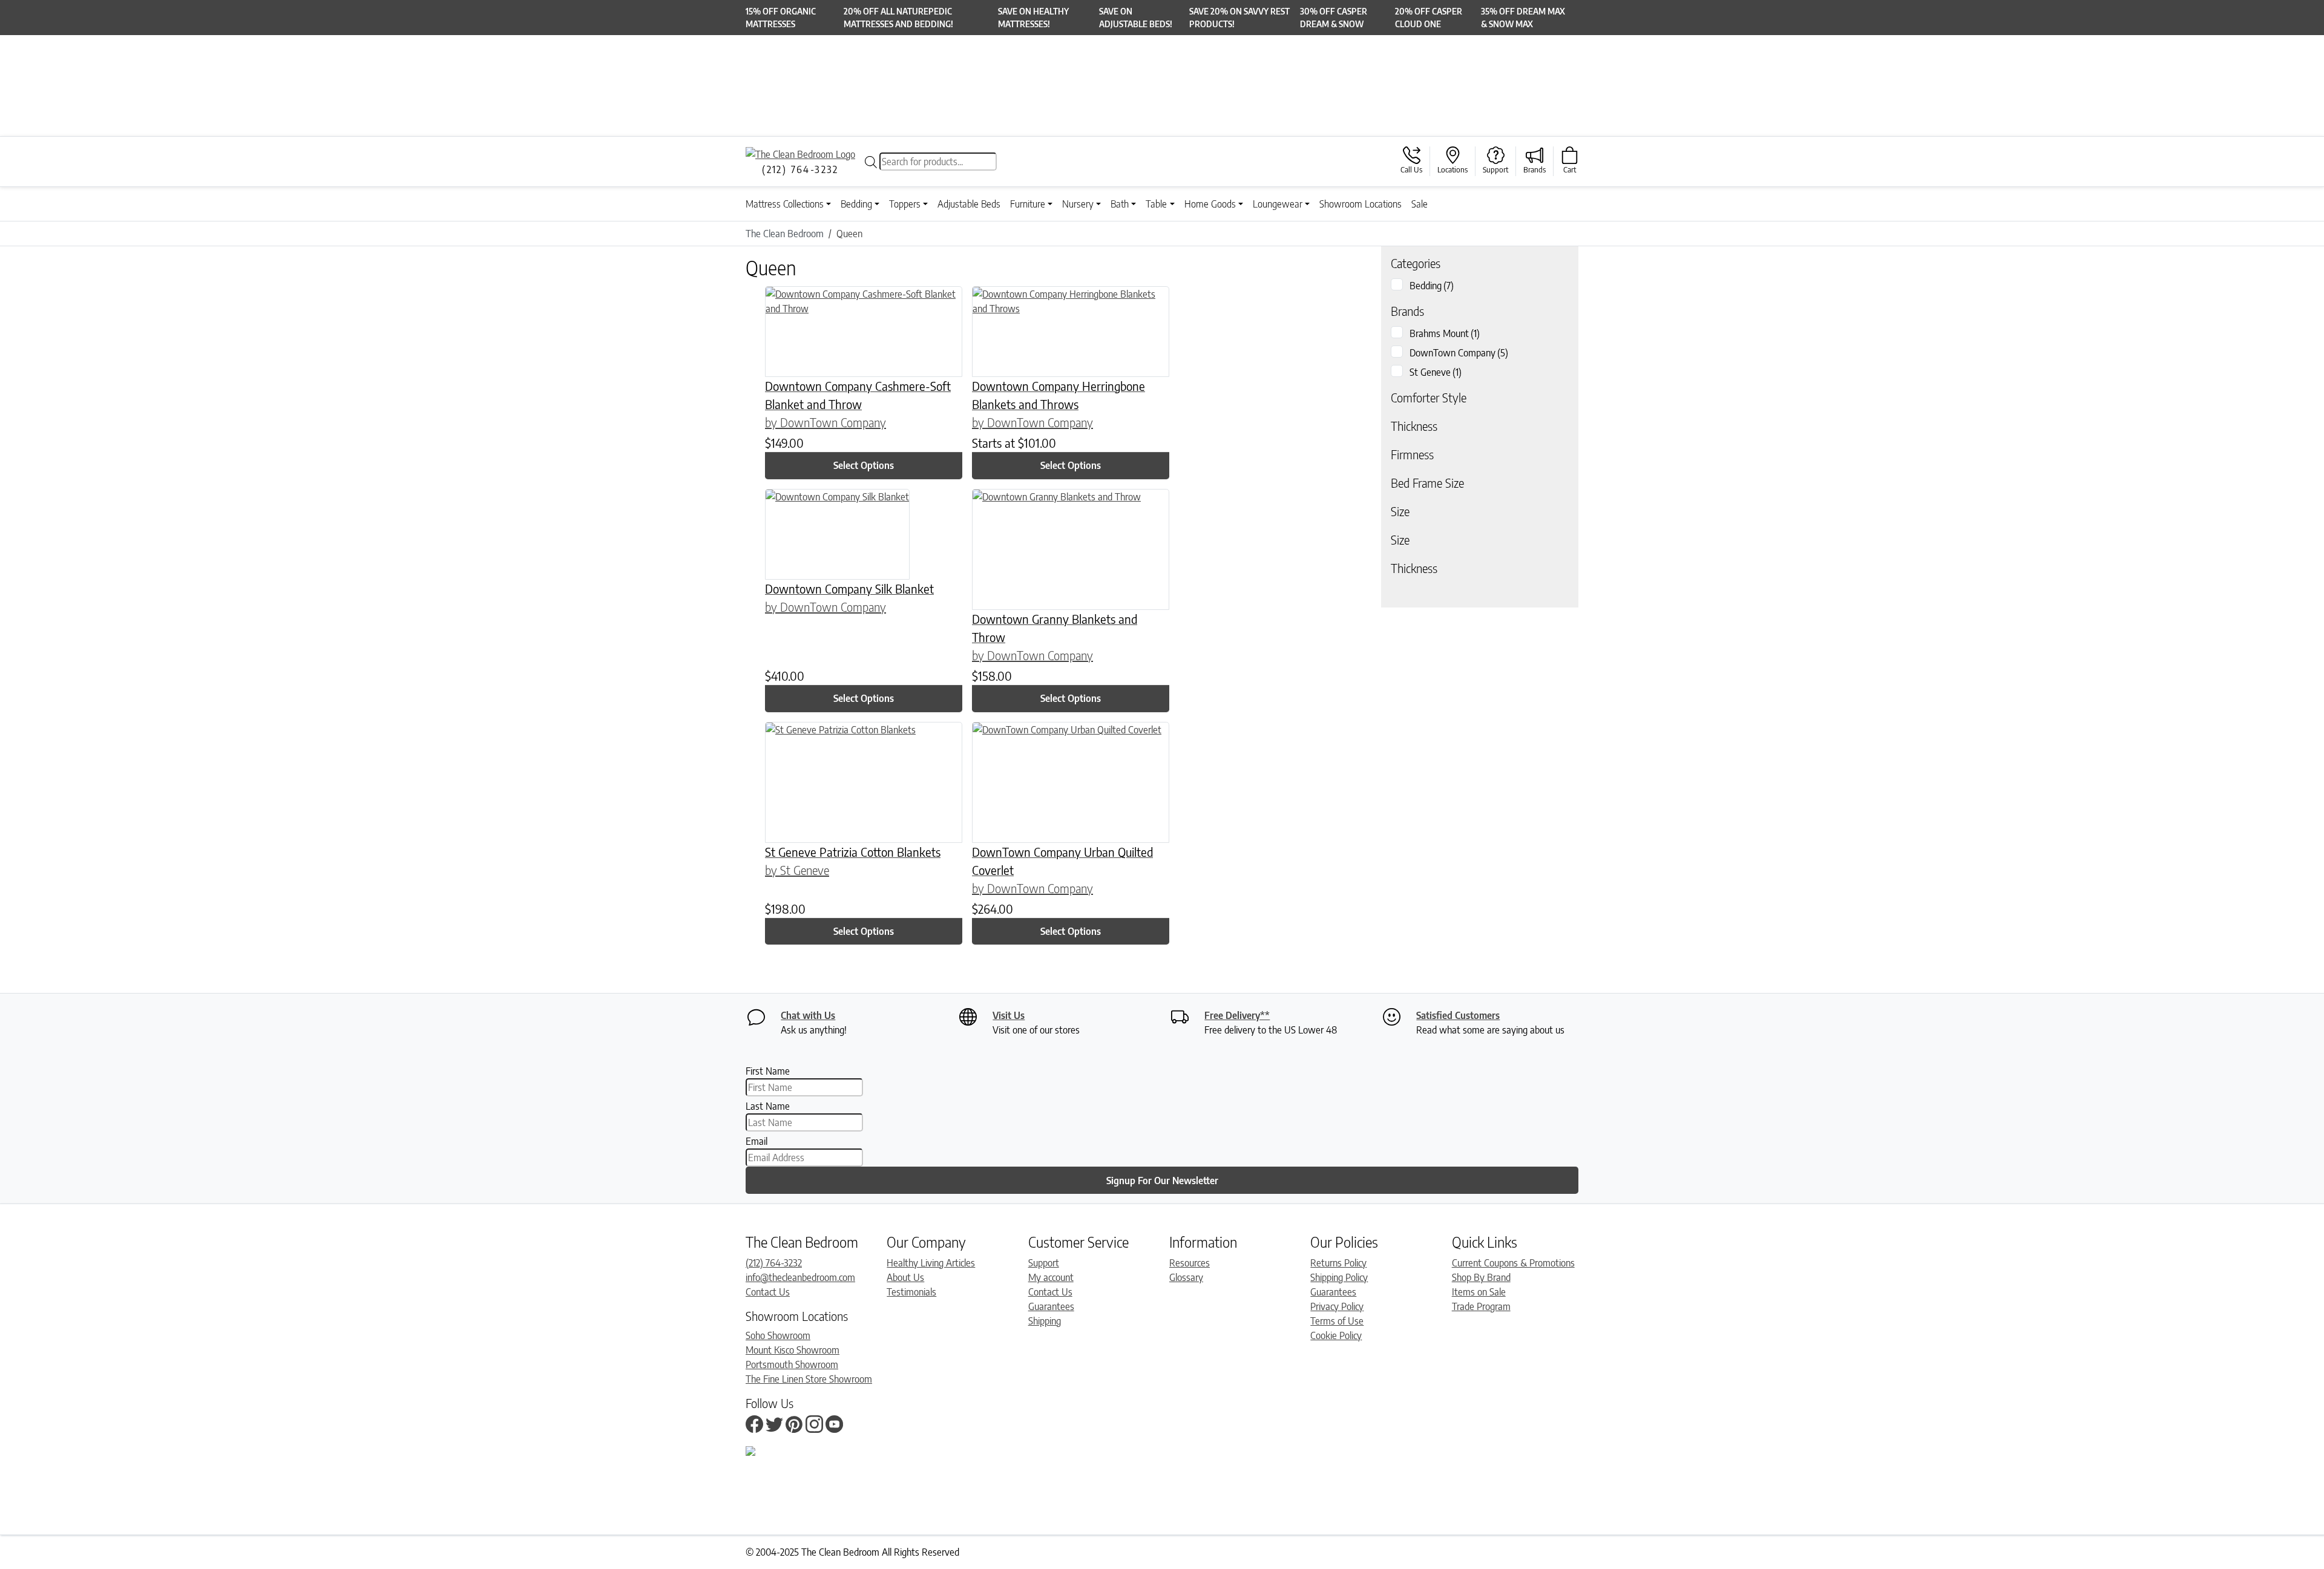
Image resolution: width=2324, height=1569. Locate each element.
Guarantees (1051, 1306)
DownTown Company (1459, 353)
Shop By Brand (1481, 1277)
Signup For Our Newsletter (1162, 1181)
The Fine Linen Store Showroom (809, 1379)
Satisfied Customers (1458, 1015)
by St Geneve (797, 870)
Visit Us (1009, 1015)
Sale (1420, 204)
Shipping (1045, 1321)
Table (1156, 204)
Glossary (1186, 1277)
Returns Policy (1338, 1263)
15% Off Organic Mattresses (781, 18)
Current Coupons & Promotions (1513, 1263)
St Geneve (1436, 372)
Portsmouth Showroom (792, 1364)
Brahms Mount (1445, 333)
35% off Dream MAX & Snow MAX (1523, 18)
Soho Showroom (778, 1335)
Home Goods (1210, 204)
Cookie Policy (1336, 1335)
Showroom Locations (1361, 204)
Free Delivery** (1237, 1015)
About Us (905, 1277)
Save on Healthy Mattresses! (1033, 18)
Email (757, 1141)
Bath (1120, 204)
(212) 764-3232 (774, 1263)
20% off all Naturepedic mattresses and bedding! (898, 18)
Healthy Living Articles (931, 1263)
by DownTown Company (826, 422)
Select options (864, 465)
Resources (1190, 1263)
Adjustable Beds (969, 204)
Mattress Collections (785, 204)
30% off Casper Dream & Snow (1334, 18)
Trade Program (1481, 1306)
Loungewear (1278, 204)
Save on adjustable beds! (1136, 18)
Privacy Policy (1337, 1306)
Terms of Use (1337, 1321)
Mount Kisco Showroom (793, 1350)
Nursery (1078, 204)
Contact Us (768, 1292)
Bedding (856, 204)
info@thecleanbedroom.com (800, 1277)
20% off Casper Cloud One (1429, 18)
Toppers (905, 204)
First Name (768, 1071)
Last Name (768, 1106)
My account (1051, 1277)
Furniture (1028, 204)
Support (1044, 1263)
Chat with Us (808, 1015)
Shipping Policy (1339, 1277)
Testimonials (911, 1292)
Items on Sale (1479, 1292)
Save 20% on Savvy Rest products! (1239, 18)
